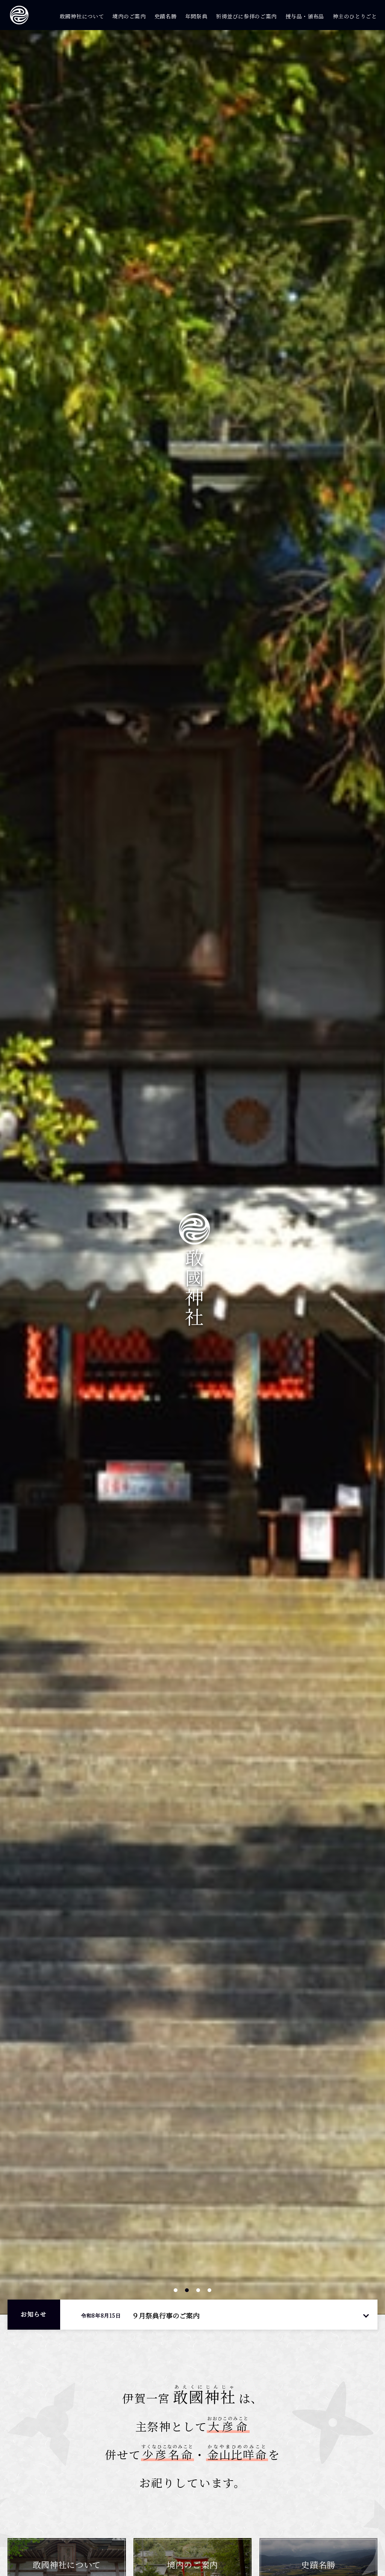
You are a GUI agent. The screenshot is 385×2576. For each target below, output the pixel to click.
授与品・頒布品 (305, 16)
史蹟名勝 (166, 16)
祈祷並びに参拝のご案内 (246, 16)
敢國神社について (82, 16)
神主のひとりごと (355, 16)
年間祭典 (196, 16)
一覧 (366, 2315)
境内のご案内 (129, 16)
